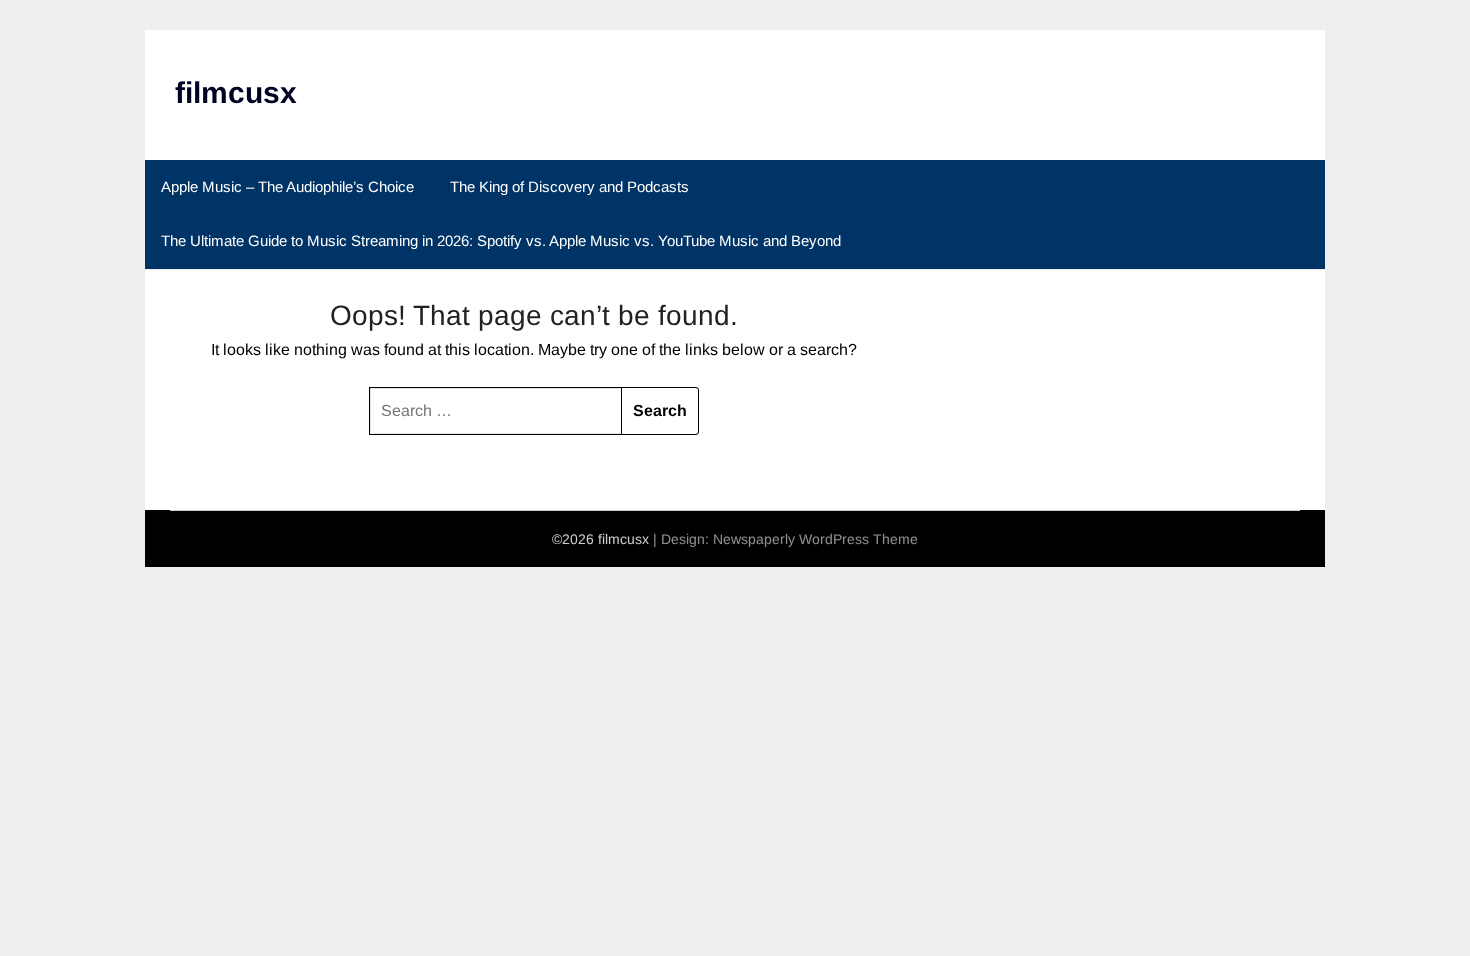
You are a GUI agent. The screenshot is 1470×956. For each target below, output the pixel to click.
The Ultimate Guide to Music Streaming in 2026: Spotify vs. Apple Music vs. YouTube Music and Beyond (501, 240)
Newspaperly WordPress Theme (815, 539)
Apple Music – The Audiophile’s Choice (287, 186)
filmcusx (236, 92)
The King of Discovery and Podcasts (569, 186)
